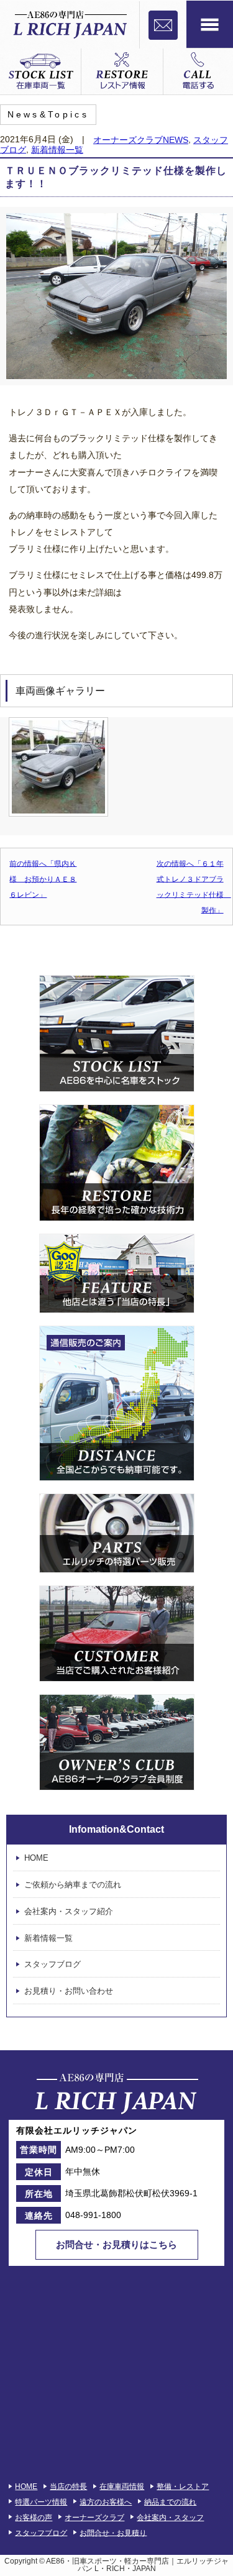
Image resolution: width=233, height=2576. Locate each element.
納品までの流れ (170, 2502)
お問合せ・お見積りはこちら (116, 2244)
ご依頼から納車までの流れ (73, 1885)
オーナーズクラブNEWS (141, 140)
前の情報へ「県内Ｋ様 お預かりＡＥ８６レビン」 (43, 879)
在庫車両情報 (122, 2487)
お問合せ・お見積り (113, 2532)
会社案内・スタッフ (170, 2518)
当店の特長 (68, 2487)
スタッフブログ (53, 1964)
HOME (36, 1858)
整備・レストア (183, 2487)
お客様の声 (34, 2518)
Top (222, 2565)
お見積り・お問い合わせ (69, 1991)
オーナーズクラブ (94, 2518)
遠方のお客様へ (106, 2502)
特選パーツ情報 (41, 2502)
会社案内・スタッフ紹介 (69, 1911)
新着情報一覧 (57, 149)
